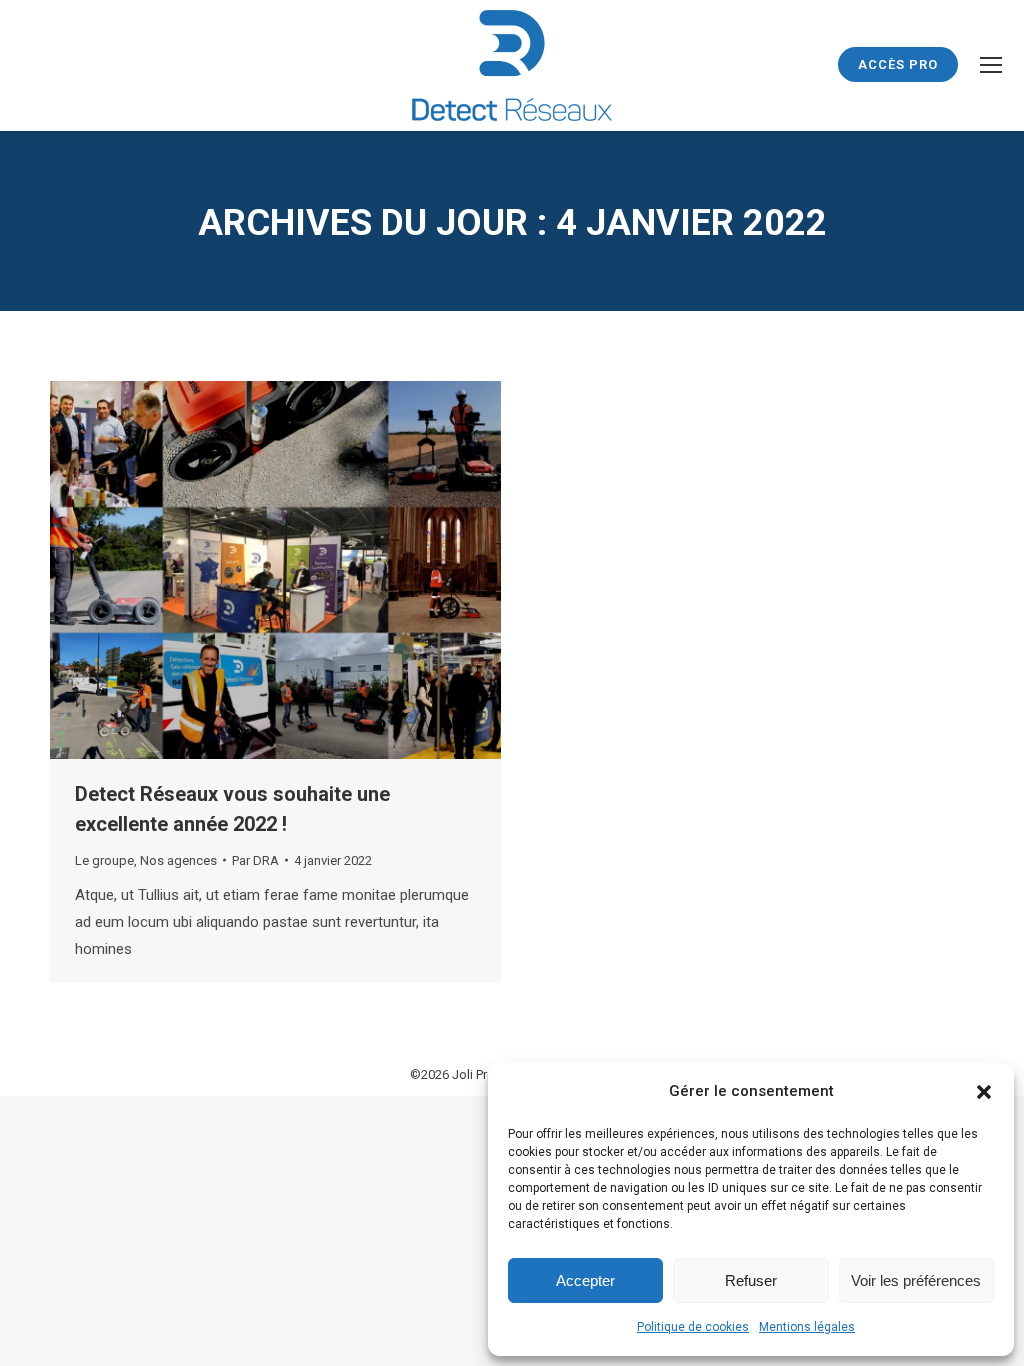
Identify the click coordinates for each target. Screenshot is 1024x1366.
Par (255, 860)
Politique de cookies (693, 1327)
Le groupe (104, 860)
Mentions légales (807, 1327)
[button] (984, 1092)
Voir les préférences (916, 1280)
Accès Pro (898, 64)
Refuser (751, 1280)
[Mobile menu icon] (991, 65)
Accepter (585, 1280)
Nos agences (178, 860)
